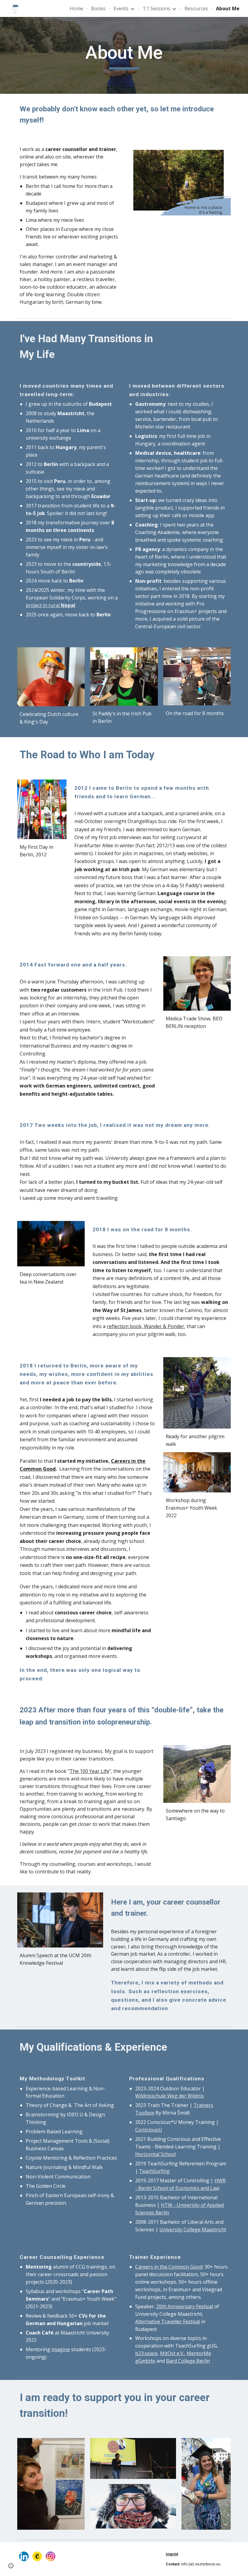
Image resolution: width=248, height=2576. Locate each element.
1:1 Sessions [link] (157, 8)
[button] (11, 2566)
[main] (124, 55)
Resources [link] (196, 8)
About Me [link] (228, 8)
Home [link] (76, 8)
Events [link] (121, 8)
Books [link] (98, 8)
